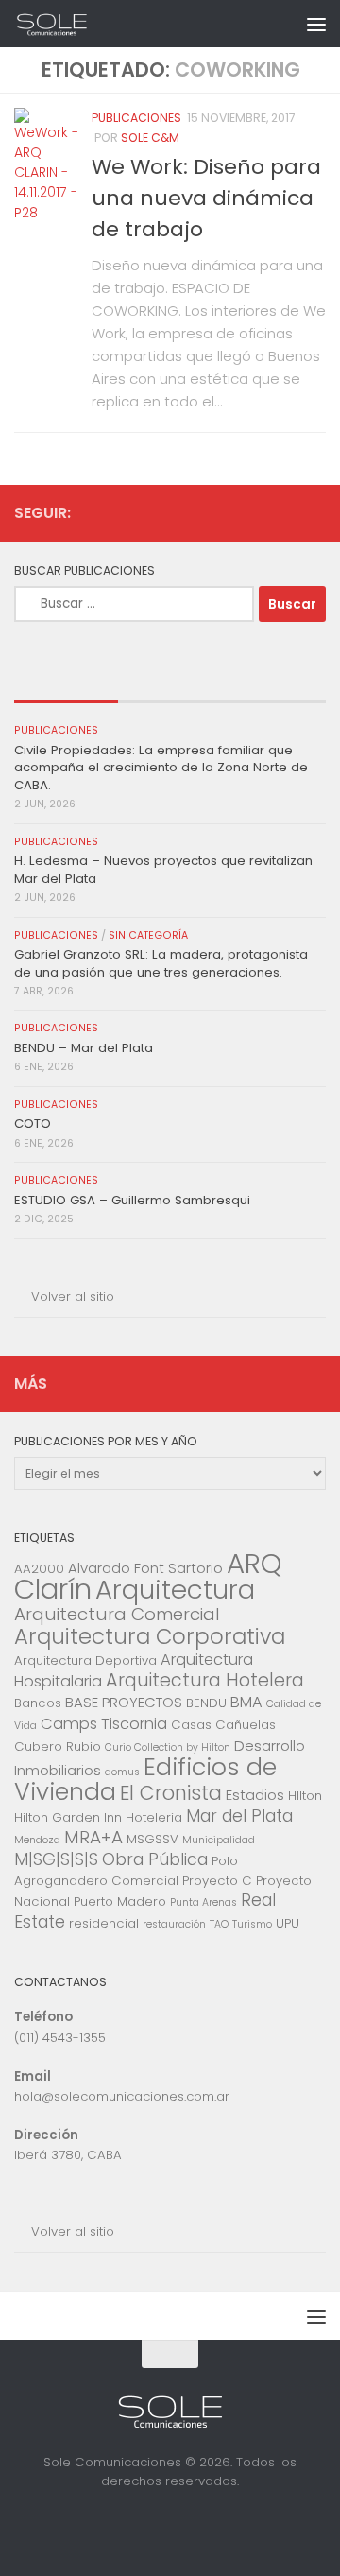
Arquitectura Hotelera (205, 1680)
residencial (104, 1923)
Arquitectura (175, 1590)
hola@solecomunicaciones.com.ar (122, 2096)
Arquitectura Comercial (117, 1614)
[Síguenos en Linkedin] (314, 512)
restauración (174, 1924)
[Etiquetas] (274, 684)
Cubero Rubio (58, 1746)
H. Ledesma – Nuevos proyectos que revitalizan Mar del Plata (163, 869)
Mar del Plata (239, 1816)
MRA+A (93, 1837)
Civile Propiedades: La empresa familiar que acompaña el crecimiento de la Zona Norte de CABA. (161, 768)
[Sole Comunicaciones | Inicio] (66, 24)
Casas (191, 1725)
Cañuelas (246, 1725)
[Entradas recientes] (66, 684)
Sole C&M (150, 138)
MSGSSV (153, 1839)
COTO (33, 1124)
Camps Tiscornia (104, 1724)
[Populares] (170, 684)
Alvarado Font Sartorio (145, 1568)
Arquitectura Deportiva (85, 1660)
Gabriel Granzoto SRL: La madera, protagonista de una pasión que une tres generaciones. (161, 963)
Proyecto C (217, 1881)
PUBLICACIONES (136, 118)
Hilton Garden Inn (68, 1817)
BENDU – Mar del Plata (84, 1048)
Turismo (252, 1924)
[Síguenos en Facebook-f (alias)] (284, 512)
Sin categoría (148, 935)
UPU (288, 1923)
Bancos (38, 1703)
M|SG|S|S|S (56, 1859)
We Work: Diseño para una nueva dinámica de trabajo (206, 198)
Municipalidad (219, 1840)
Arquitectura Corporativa (150, 1636)
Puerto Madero (120, 1902)
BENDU (206, 1703)
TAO (219, 1924)
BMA (246, 1702)
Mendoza (37, 1840)
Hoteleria (154, 1817)
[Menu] (316, 24)
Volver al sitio (73, 1297)
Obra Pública (155, 1859)
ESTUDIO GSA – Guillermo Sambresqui (132, 1200)
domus (122, 1772)
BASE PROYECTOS (124, 1702)
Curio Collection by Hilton (168, 1747)
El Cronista (171, 1793)
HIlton (305, 1796)
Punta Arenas (204, 1902)
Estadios (255, 1795)
